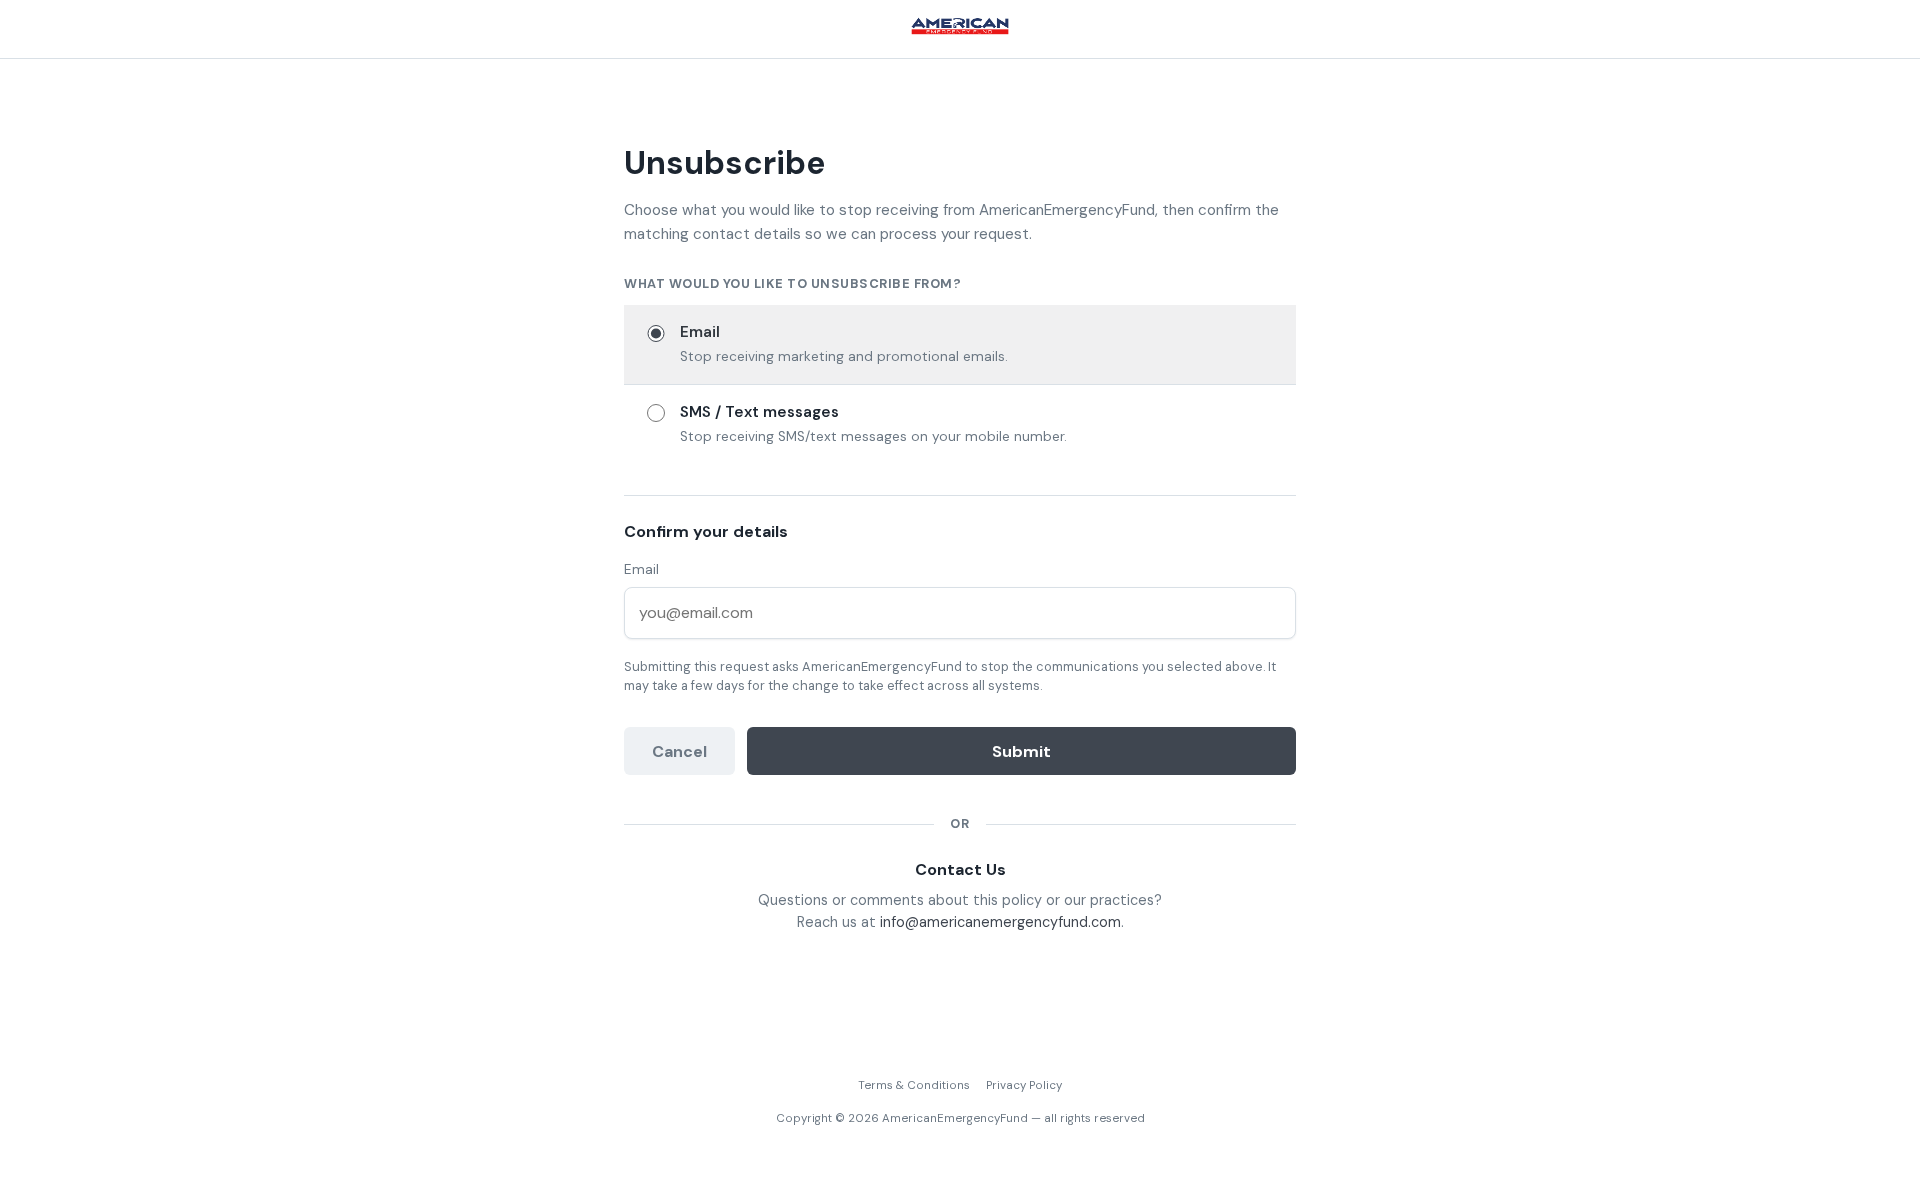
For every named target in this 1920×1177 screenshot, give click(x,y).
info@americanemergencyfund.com (1000, 922)
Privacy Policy (1024, 1085)
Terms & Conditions (914, 1085)
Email (641, 569)
